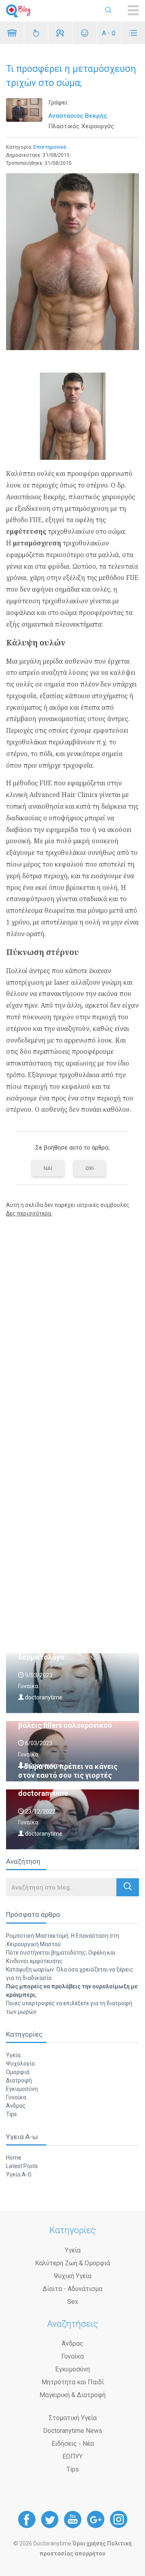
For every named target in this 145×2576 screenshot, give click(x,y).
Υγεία (13, 2055)
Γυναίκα (16, 2097)
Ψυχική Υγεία (73, 2276)
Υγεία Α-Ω (19, 2174)
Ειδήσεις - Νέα (73, 2444)
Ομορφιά (18, 2072)
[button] (128, 1887)
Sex (73, 2302)
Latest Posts (22, 2166)
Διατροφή (19, 2080)
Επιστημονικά (50, 147)
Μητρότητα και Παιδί (73, 2382)
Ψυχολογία (20, 2064)
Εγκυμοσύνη (22, 2089)
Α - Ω (109, 33)
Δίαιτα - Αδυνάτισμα (72, 2289)
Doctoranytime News (73, 2431)
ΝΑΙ (48, 1168)
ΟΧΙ (90, 1168)
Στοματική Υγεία (73, 2418)
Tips (11, 2114)
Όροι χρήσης (89, 2543)
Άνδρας (16, 2106)
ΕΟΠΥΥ (72, 2456)
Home (14, 2158)
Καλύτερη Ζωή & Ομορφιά (72, 2263)
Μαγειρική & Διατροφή (72, 2395)
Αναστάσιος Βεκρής (78, 116)
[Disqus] (72, 1326)
